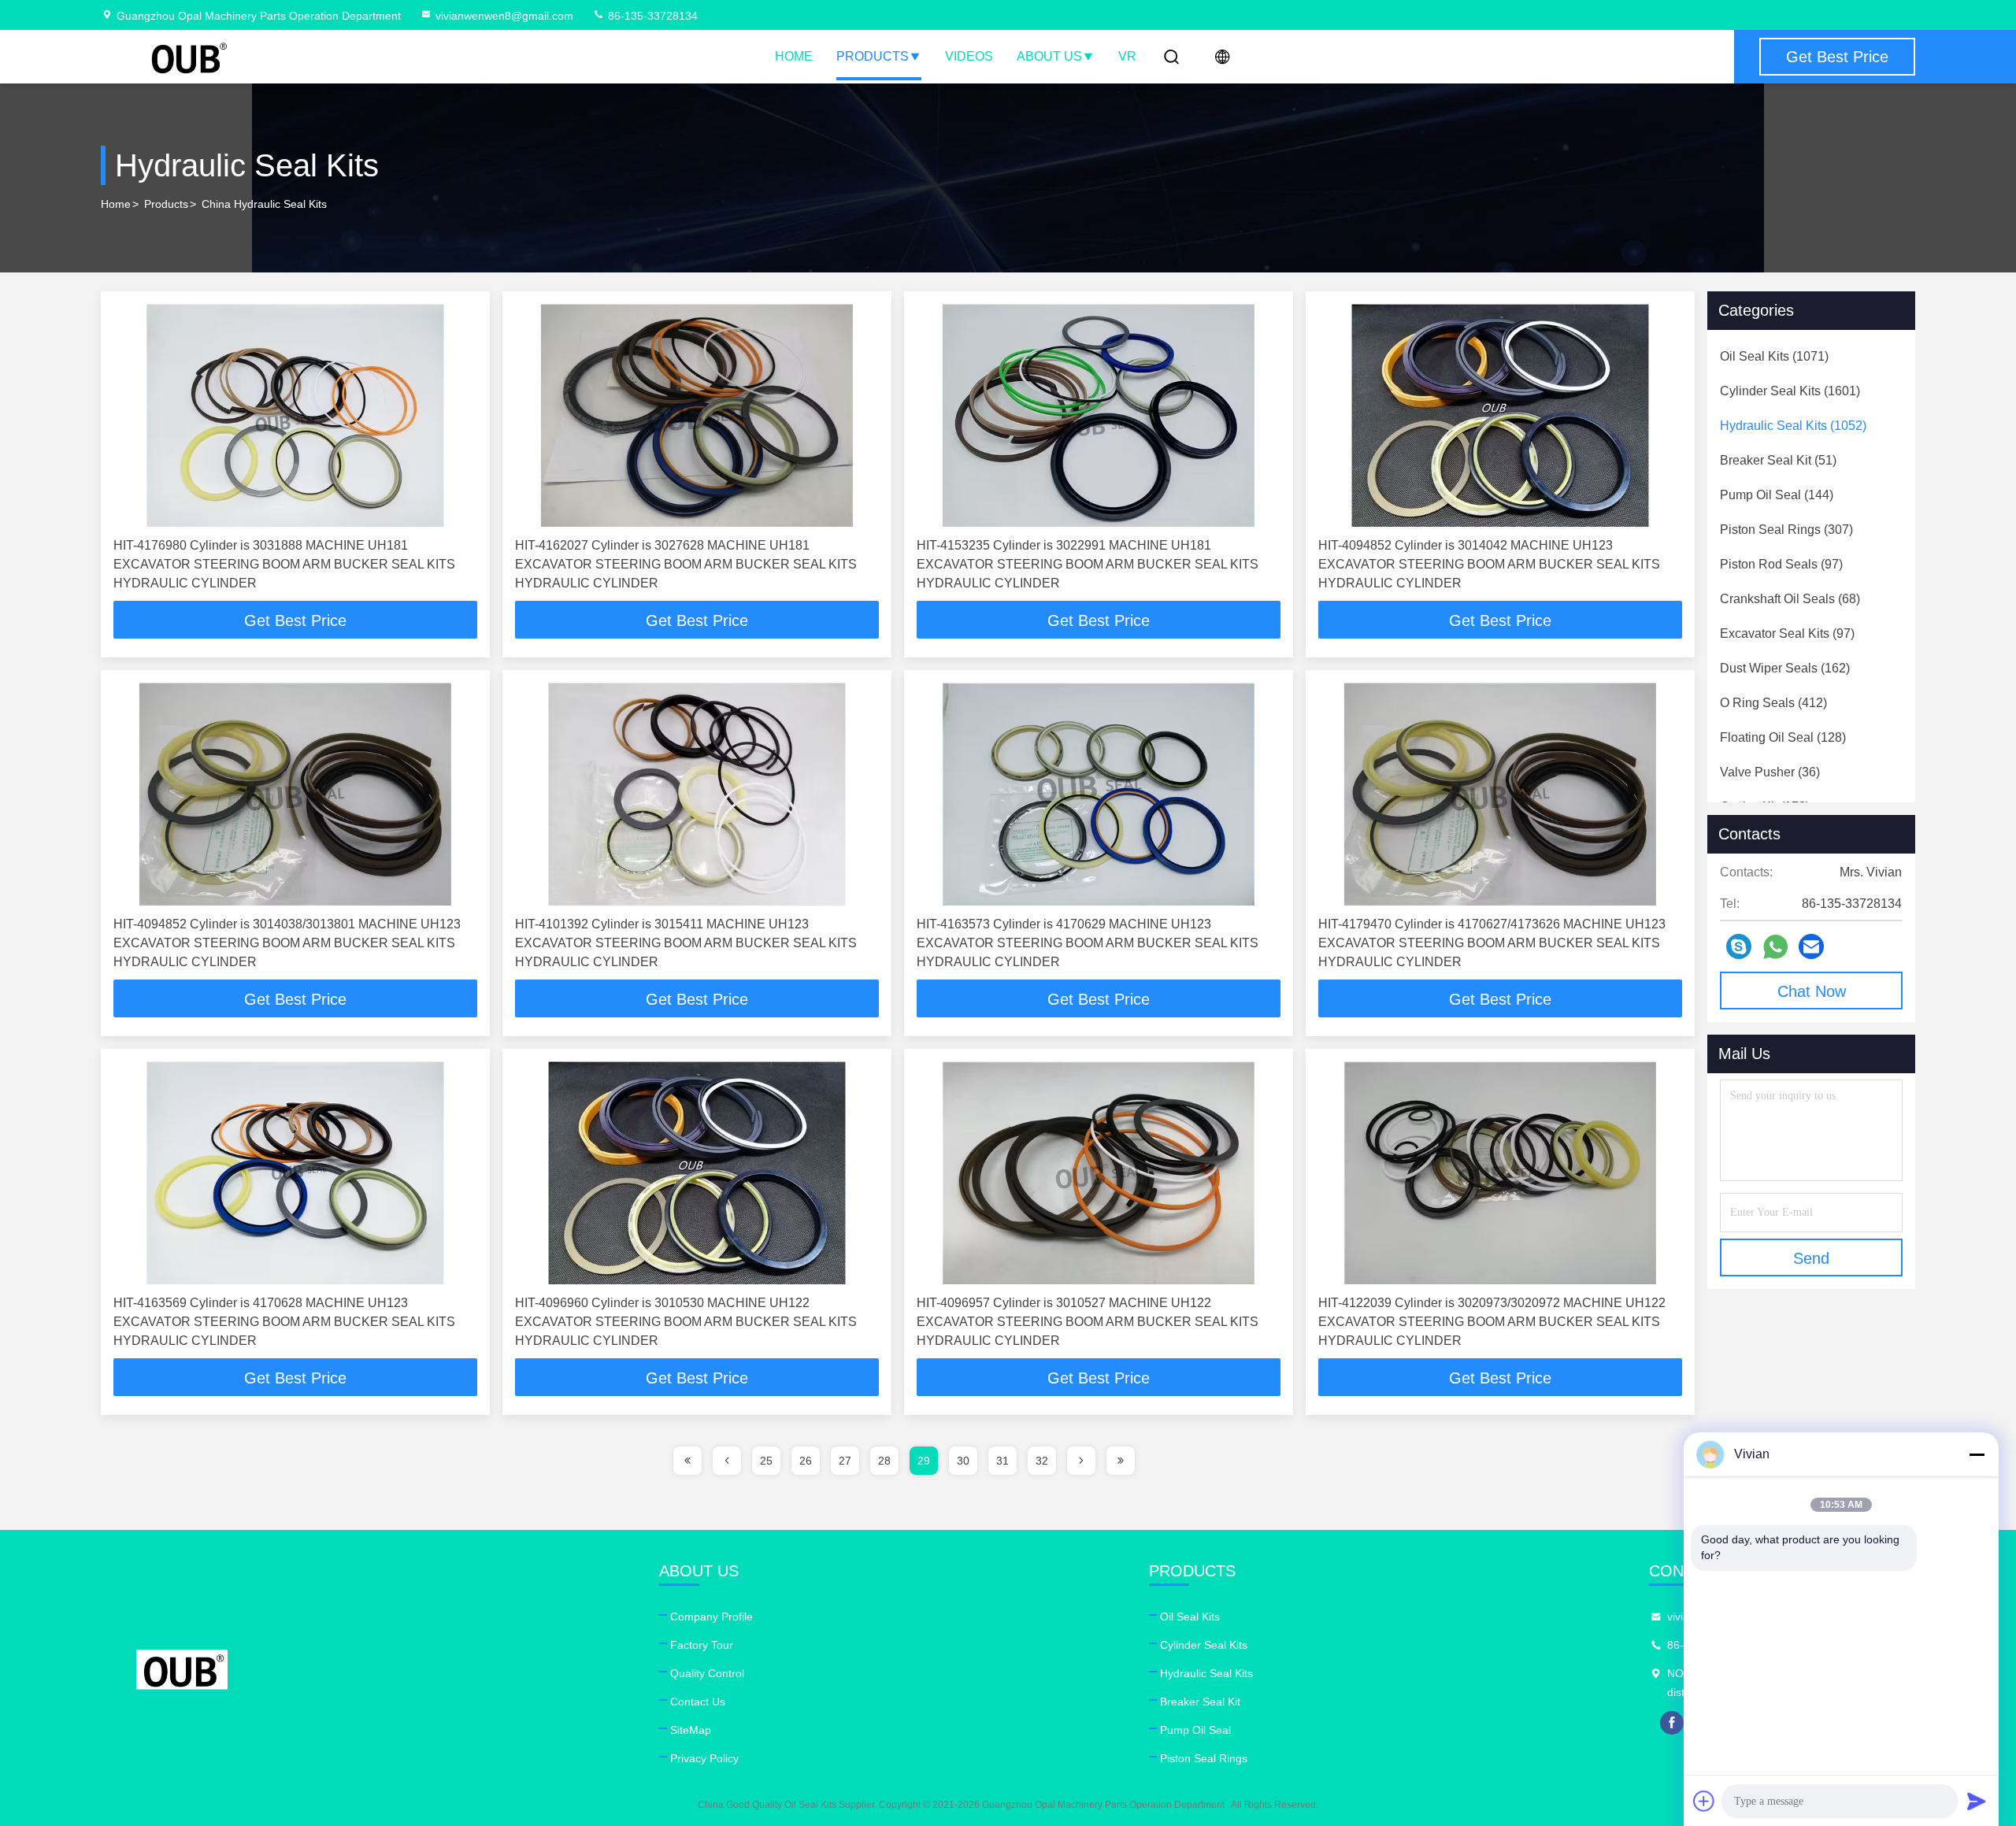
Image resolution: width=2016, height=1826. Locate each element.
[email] (1811, 946)
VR (1127, 56)
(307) (1786, 530)
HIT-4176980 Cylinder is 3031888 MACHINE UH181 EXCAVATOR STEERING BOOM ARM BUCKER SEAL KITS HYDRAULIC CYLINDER (284, 564)
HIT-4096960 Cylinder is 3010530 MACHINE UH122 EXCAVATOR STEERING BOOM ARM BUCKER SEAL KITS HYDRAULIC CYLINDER (686, 1322)
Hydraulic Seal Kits (1206, 1673)
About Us (1049, 56)
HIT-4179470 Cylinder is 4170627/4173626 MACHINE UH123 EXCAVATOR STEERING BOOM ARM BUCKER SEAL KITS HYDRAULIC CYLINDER (1492, 943)
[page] (687, 1461)
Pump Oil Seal (1195, 1730)
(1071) (1774, 356)
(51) (1778, 460)
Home (794, 56)
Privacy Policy (704, 1758)
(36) (1770, 772)
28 (884, 1461)
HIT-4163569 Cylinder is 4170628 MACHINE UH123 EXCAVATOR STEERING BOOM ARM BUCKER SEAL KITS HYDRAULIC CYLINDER (284, 1322)
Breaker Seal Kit (1200, 1702)
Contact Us (698, 1702)
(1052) (1793, 426)
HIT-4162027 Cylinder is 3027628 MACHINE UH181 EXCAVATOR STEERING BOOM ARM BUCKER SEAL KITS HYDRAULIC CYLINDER (686, 564)
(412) (1773, 703)
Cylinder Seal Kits (1204, 1645)
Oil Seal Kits (1190, 1617)
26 (806, 1461)
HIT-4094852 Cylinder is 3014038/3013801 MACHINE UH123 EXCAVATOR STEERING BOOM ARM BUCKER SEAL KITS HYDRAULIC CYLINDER (287, 943)
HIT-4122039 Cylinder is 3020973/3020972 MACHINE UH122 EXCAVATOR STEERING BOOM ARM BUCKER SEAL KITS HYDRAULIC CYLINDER (1492, 1322)
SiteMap (691, 1730)
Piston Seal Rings (1204, 1758)
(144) (1777, 495)
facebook (1672, 1723)
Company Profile (712, 1617)
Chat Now (1812, 991)
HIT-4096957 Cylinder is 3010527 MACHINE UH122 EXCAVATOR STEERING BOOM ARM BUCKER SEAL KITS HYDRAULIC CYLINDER (1088, 1322)
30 (963, 1461)
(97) (1781, 564)
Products (873, 56)
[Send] (1977, 1801)
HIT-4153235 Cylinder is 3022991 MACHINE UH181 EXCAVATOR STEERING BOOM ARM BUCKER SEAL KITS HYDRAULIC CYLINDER (1088, 564)
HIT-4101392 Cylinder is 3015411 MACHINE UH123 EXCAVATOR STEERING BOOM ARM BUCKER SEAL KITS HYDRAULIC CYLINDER (686, 943)
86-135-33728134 (651, 16)
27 (845, 1461)
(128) (1783, 737)
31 (1002, 1461)
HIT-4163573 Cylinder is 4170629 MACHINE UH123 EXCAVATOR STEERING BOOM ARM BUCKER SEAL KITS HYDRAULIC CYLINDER (1088, 943)
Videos (969, 56)
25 (766, 1461)
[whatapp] (1775, 947)
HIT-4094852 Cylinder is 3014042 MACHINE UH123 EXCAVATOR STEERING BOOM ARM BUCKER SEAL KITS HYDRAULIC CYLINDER (1489, 564)
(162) (1785, 668)
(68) (1790, 599)
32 (1042, 1461)
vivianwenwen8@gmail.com (504, 16)
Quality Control (707, 1673)
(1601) (1790, 391)
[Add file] (1704, 1801)
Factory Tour (702, 1645)
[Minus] (1977, 1454)
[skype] (1739, 946)
